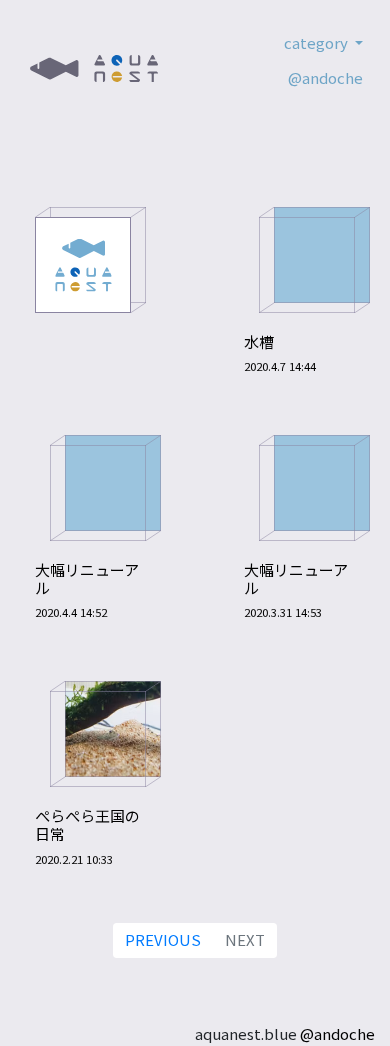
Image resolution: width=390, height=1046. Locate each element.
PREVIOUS (163, 939)
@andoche (325, 77)
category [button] (317, 42)
